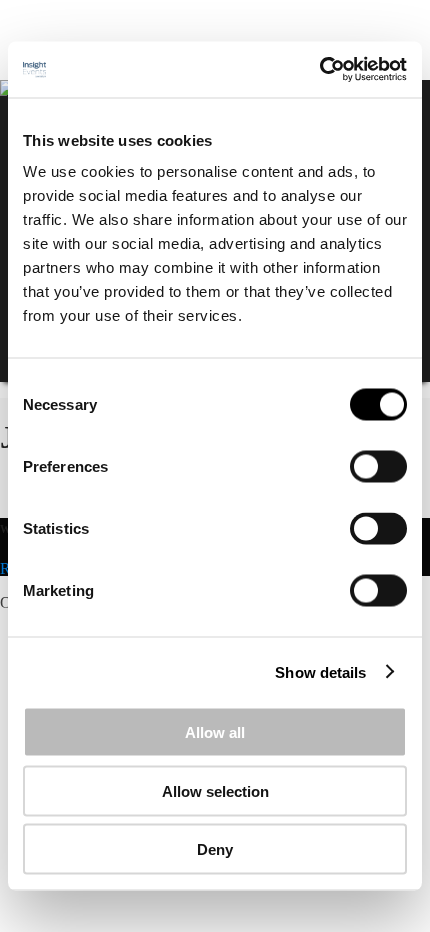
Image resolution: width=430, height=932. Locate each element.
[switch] (378, 467)
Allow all (215, 732)
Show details (320, 671)
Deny (215, 849)
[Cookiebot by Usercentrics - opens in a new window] (319, 70)
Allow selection (215, 790)
